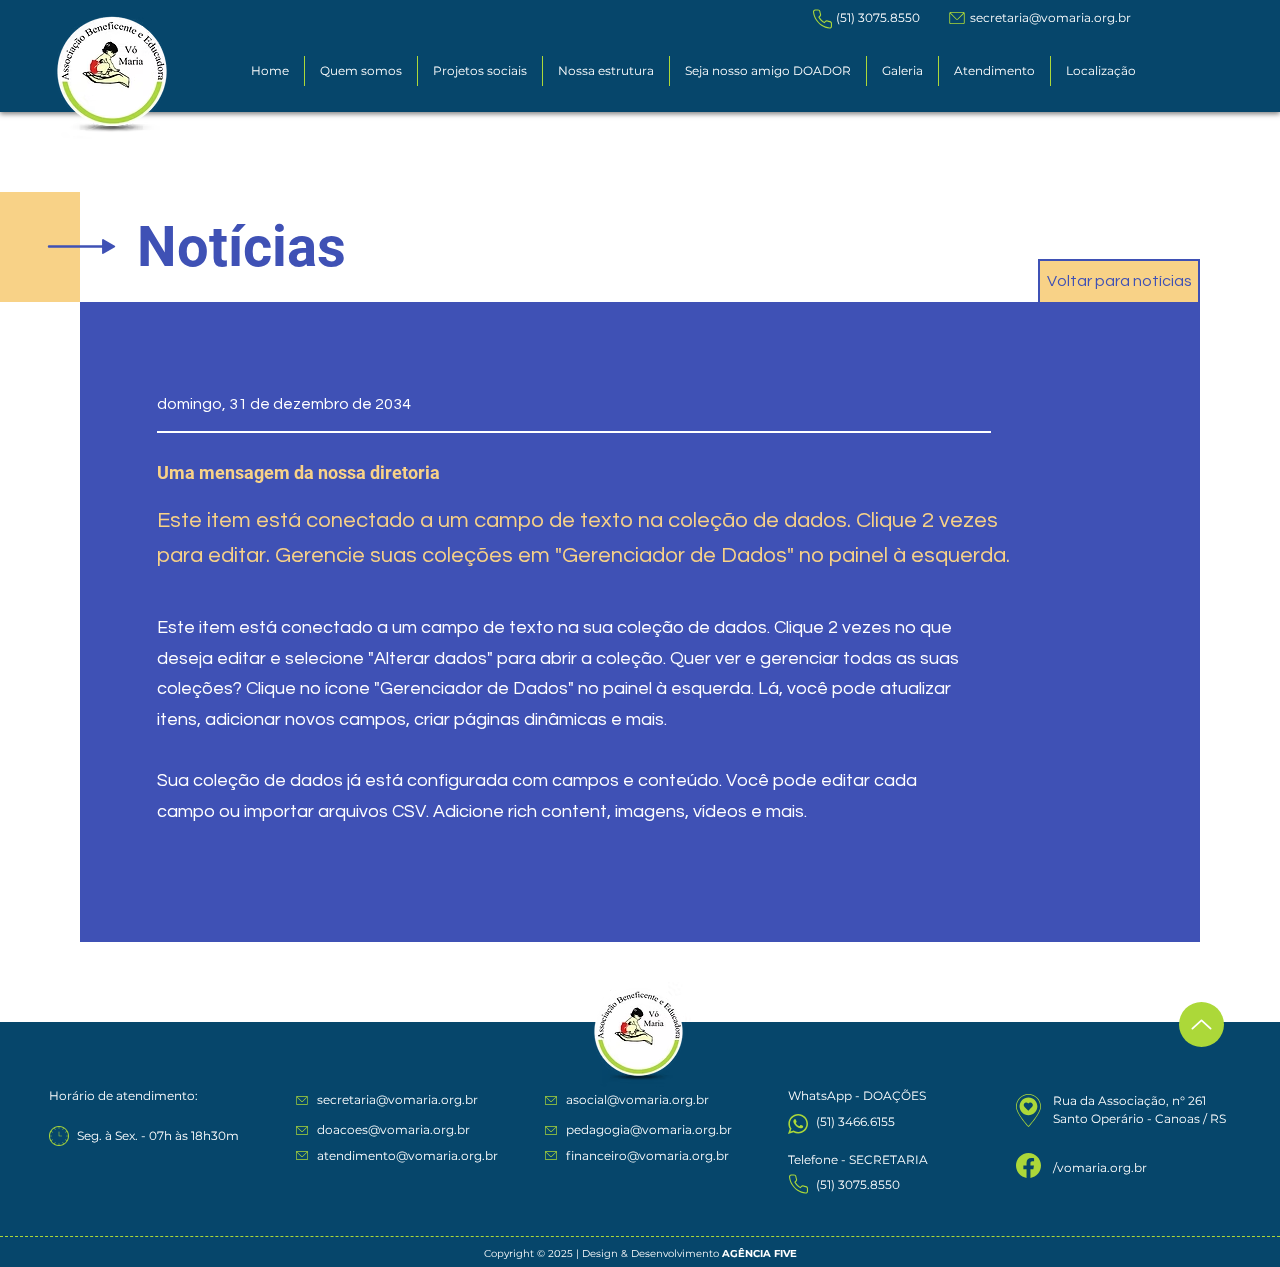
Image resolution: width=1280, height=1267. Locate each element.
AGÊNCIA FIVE (759, 1253)
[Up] (1201, 1024)
